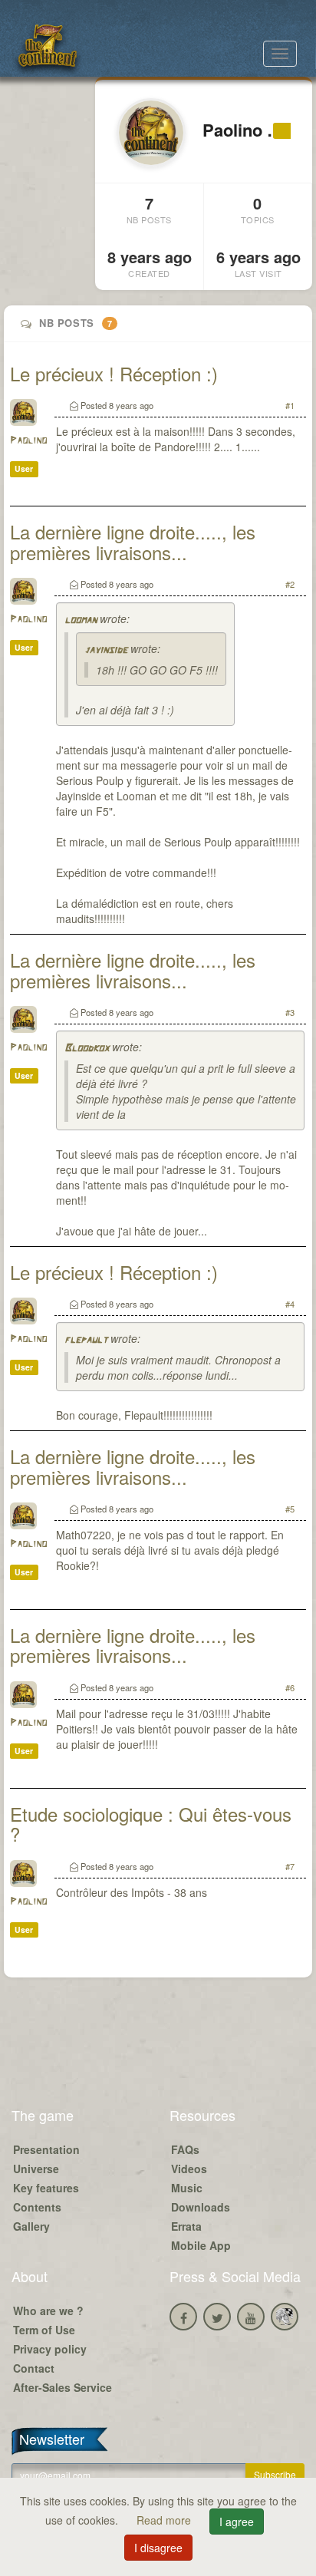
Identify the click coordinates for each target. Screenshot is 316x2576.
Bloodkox (87, 1049)
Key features (46, 2188)
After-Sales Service (63, 2387)
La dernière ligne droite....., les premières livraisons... (133, 541)
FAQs (185, 2149)
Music (187, 2188)
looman (81, 620)
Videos (189, 2169)
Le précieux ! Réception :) (114, 373)
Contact (34, 2368)
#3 (290, 1012)
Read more (165, 2520)
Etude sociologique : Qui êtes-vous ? (151, 1824)
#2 (290, 584)
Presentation (46, 2149)
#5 (290, 1509)
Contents (37, 2207)
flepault (86, 1340)
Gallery (31, 2226)
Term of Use (44, 2330)
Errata (186, 2226)
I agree (237, 2522)
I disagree (158, 2548)
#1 (290, 405)
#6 (290, 1687)
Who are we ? (48, 2310)
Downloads (201, 2207)
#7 (290, 1866)
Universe (36, 2169)
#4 (290, 1304)
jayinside (106, 650)
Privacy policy (50, 2349)
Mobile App (201, 2245)
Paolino (28, 441)
